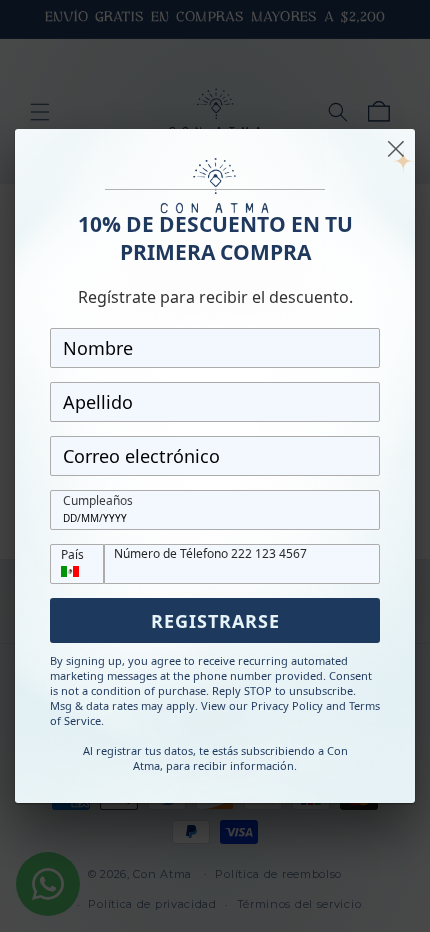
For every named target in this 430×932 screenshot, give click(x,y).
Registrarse (215, 621)
